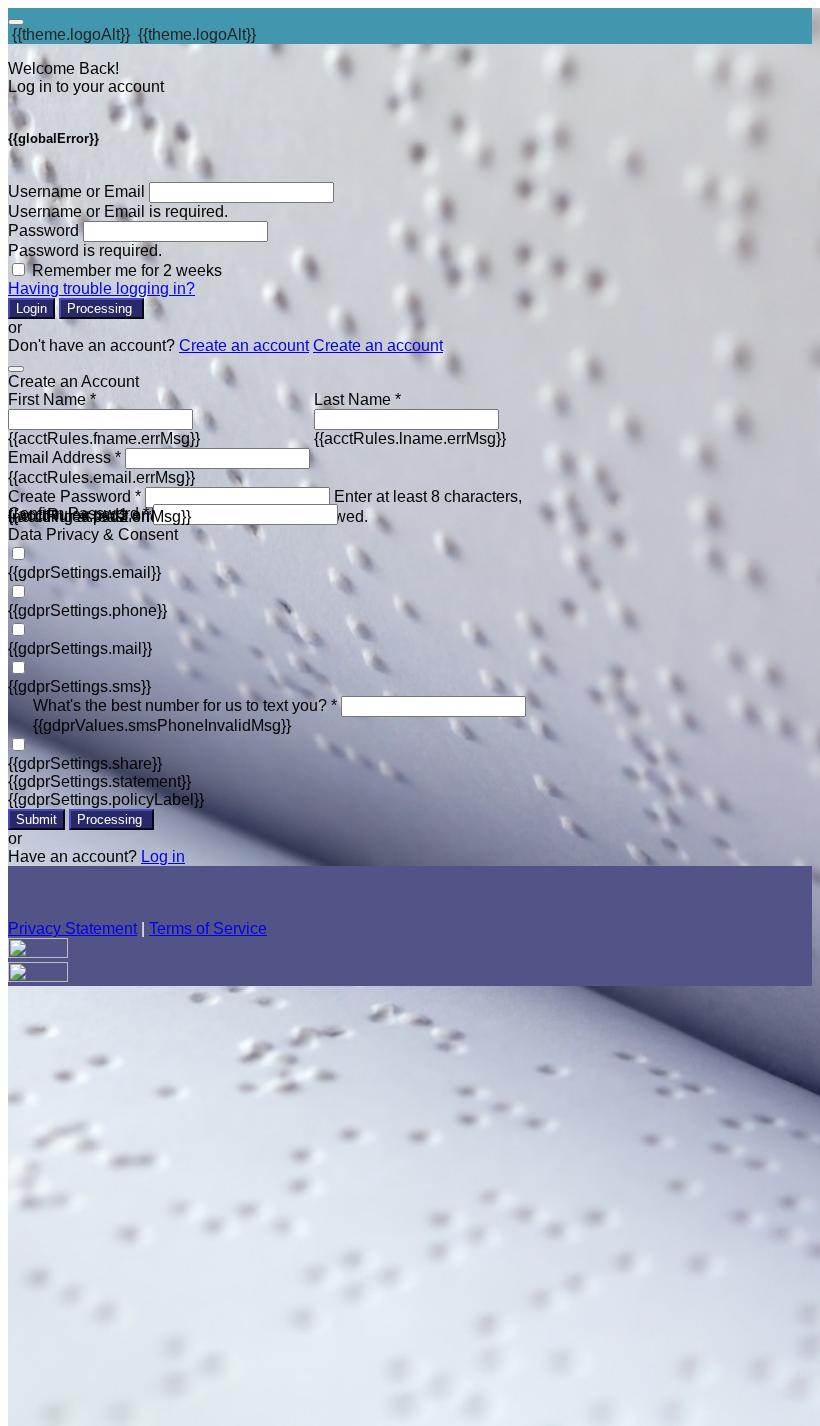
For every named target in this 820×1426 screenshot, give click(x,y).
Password (43, 230)
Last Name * (357, 399)
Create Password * (74, 496)
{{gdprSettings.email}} (84, 572)
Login (31, 308)
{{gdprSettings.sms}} (79, 686)
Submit (36, 819)
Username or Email (76, 191)
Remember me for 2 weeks (127, 270)
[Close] (16, 369)
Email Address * (64, 457)
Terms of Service (208, 928)
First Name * (52, 399)
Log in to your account (86, 86)
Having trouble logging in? (101, 288)
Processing (101, 308)
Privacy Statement (72, 928)
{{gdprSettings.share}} (85, 763)
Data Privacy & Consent (93, 534)
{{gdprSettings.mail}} (80, 648)
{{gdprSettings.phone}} (87, 610)
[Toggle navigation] (16, 22)
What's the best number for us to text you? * (185, 705)
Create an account (244, 345)
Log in (163, 856)
